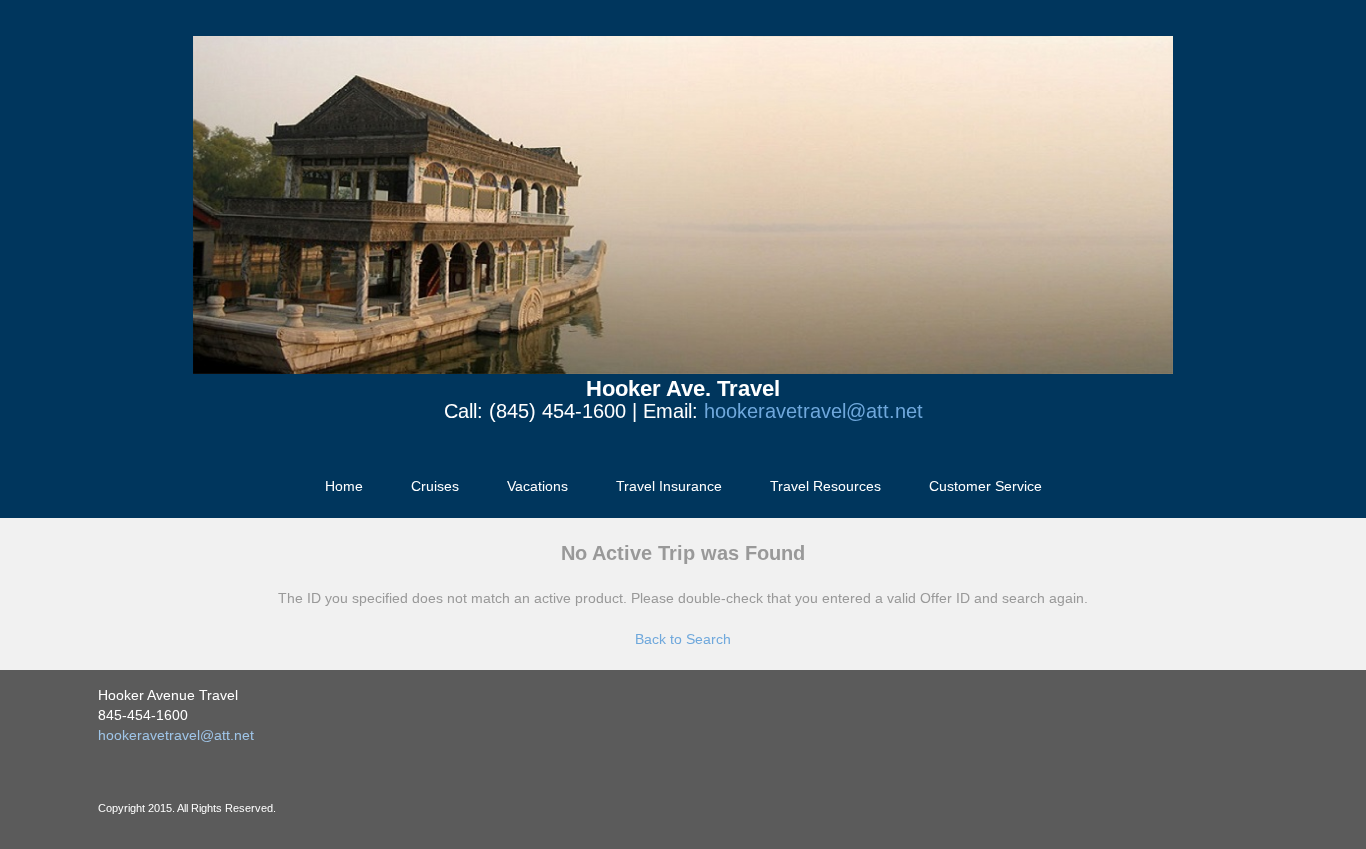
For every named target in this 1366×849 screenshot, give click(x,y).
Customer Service (985, 486)
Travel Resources (825, 486)
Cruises (435, 486)
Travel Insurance (669, 486)
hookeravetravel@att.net (813, 411)
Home (344, 486)
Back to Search (683, 639)
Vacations (537, 486)
